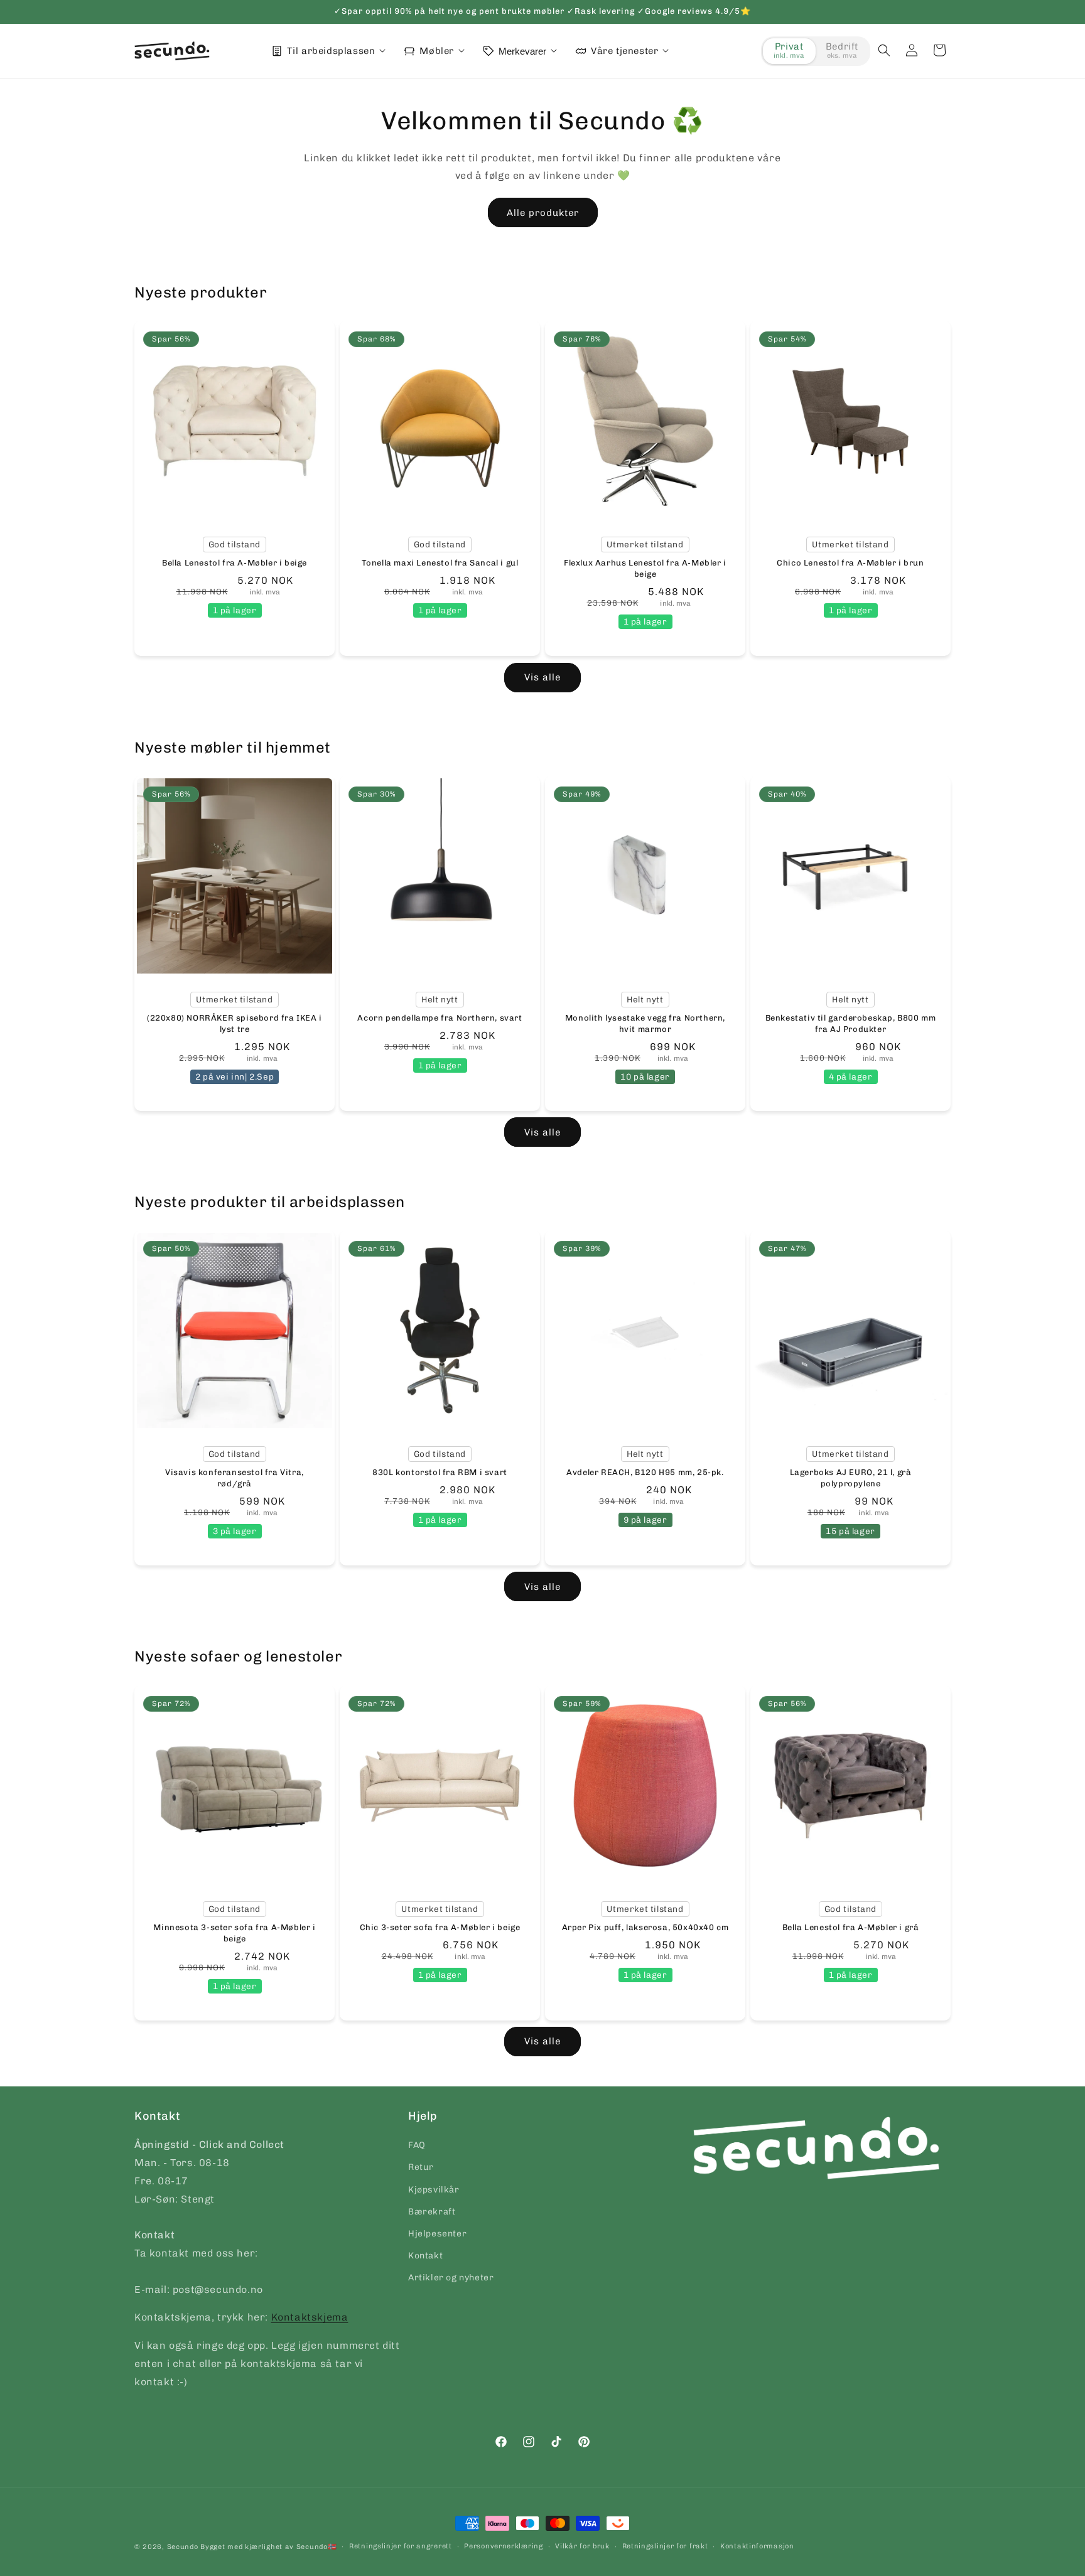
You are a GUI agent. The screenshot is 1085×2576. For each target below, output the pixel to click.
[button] (884, 50)
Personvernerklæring (503, 2546)
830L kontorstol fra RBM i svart (440, 1472)
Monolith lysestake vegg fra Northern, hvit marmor (645, 1023)
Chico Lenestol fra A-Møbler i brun (850, 563)
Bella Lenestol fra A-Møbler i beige (235, 563)
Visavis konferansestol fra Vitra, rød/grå (235, 1478)
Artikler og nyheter (451, 2278)
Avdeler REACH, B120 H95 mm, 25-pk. (645, 1472)
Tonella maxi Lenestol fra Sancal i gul (440, 563)
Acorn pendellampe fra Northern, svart (440, 1018)
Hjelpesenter (437, 2234)
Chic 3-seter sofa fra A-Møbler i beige (440, 1927)
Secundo (183, 2547)
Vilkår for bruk (582, 2546)
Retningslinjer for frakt (665, 2546)
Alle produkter (543, 213)
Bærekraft (432, 2212)
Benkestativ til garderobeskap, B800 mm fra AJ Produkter (851, 1023)
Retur (421, 2167)
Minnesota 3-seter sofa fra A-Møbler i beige (234, 1932)
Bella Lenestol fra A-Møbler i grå (851, 1927)
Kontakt (425, 2256)
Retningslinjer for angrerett (401, 2546)
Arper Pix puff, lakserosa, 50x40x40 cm (645, 1927)
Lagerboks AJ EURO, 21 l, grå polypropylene (851, 1478)
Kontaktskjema (310, 2317)
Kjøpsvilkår (434, 2190)
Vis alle (542, 677)
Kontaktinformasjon (757, 2546)
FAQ (417, 2145)
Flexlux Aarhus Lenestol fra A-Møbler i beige (645, 568)
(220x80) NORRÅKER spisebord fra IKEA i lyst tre (235, 1023)
